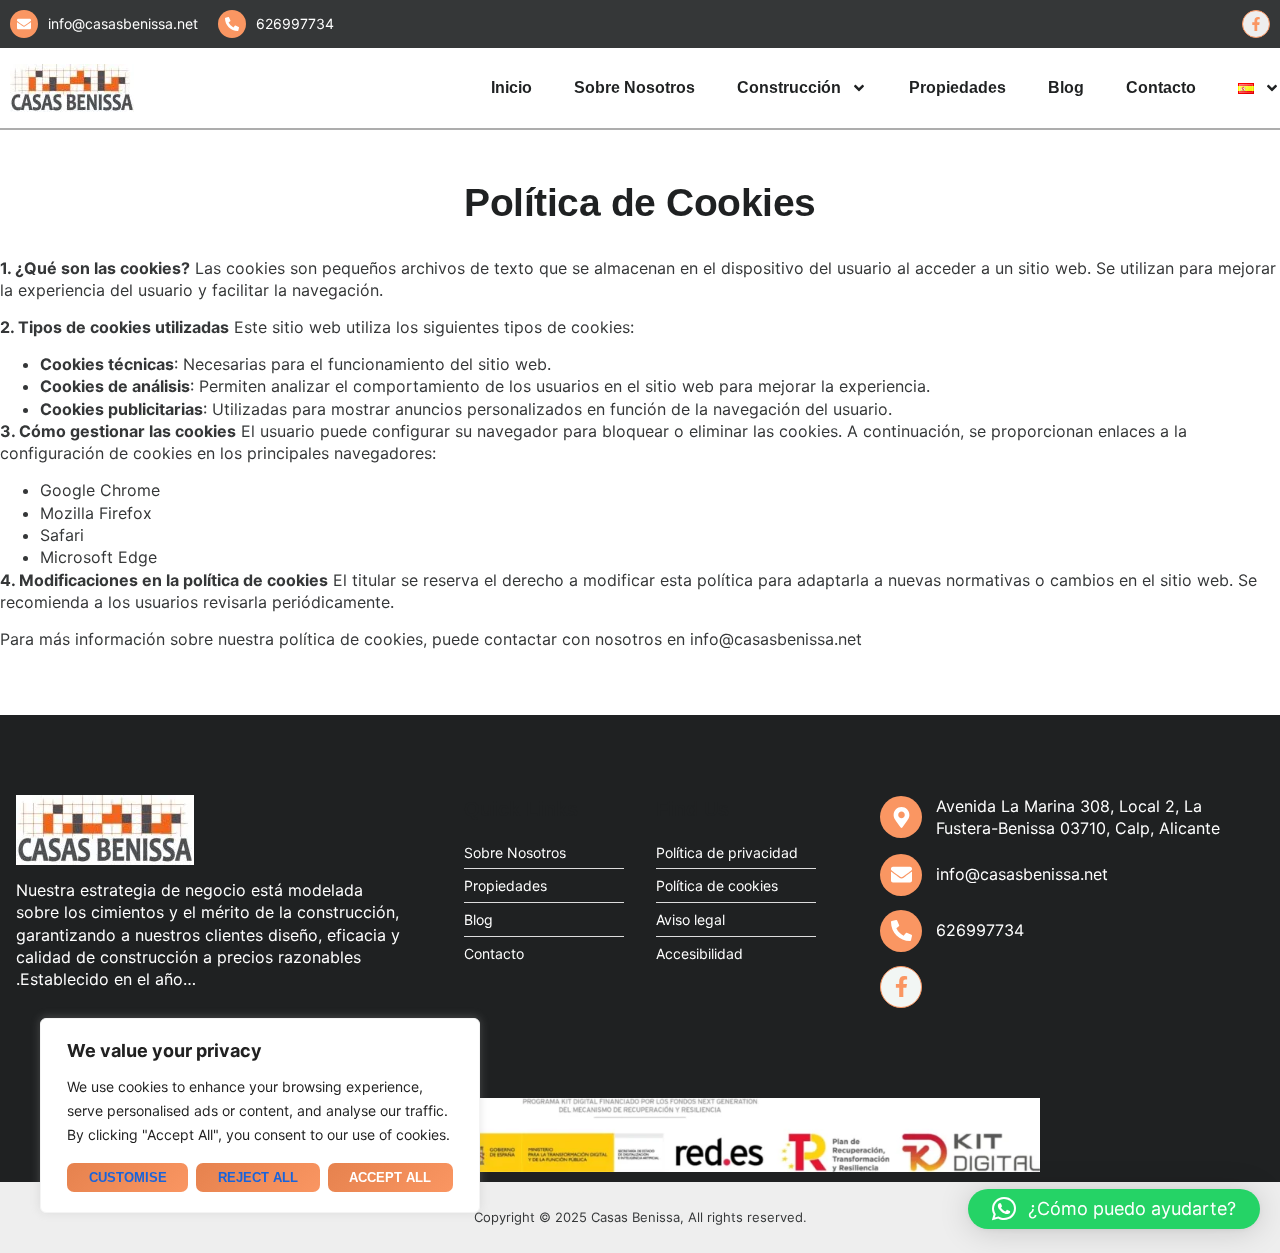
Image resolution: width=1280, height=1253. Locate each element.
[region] (260, 1115)
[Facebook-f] (901, 987)
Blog (1066, 87)
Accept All (390, 1177)
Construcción (789, 87)
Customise (128, 1177)
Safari (62, 535)
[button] (1114, 1209)
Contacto (1161, 87)
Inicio (511, 87)
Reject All (258, 1177)
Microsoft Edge (98, 557)
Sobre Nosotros (634, 87)
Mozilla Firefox (96, 513)
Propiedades (957, 87)
